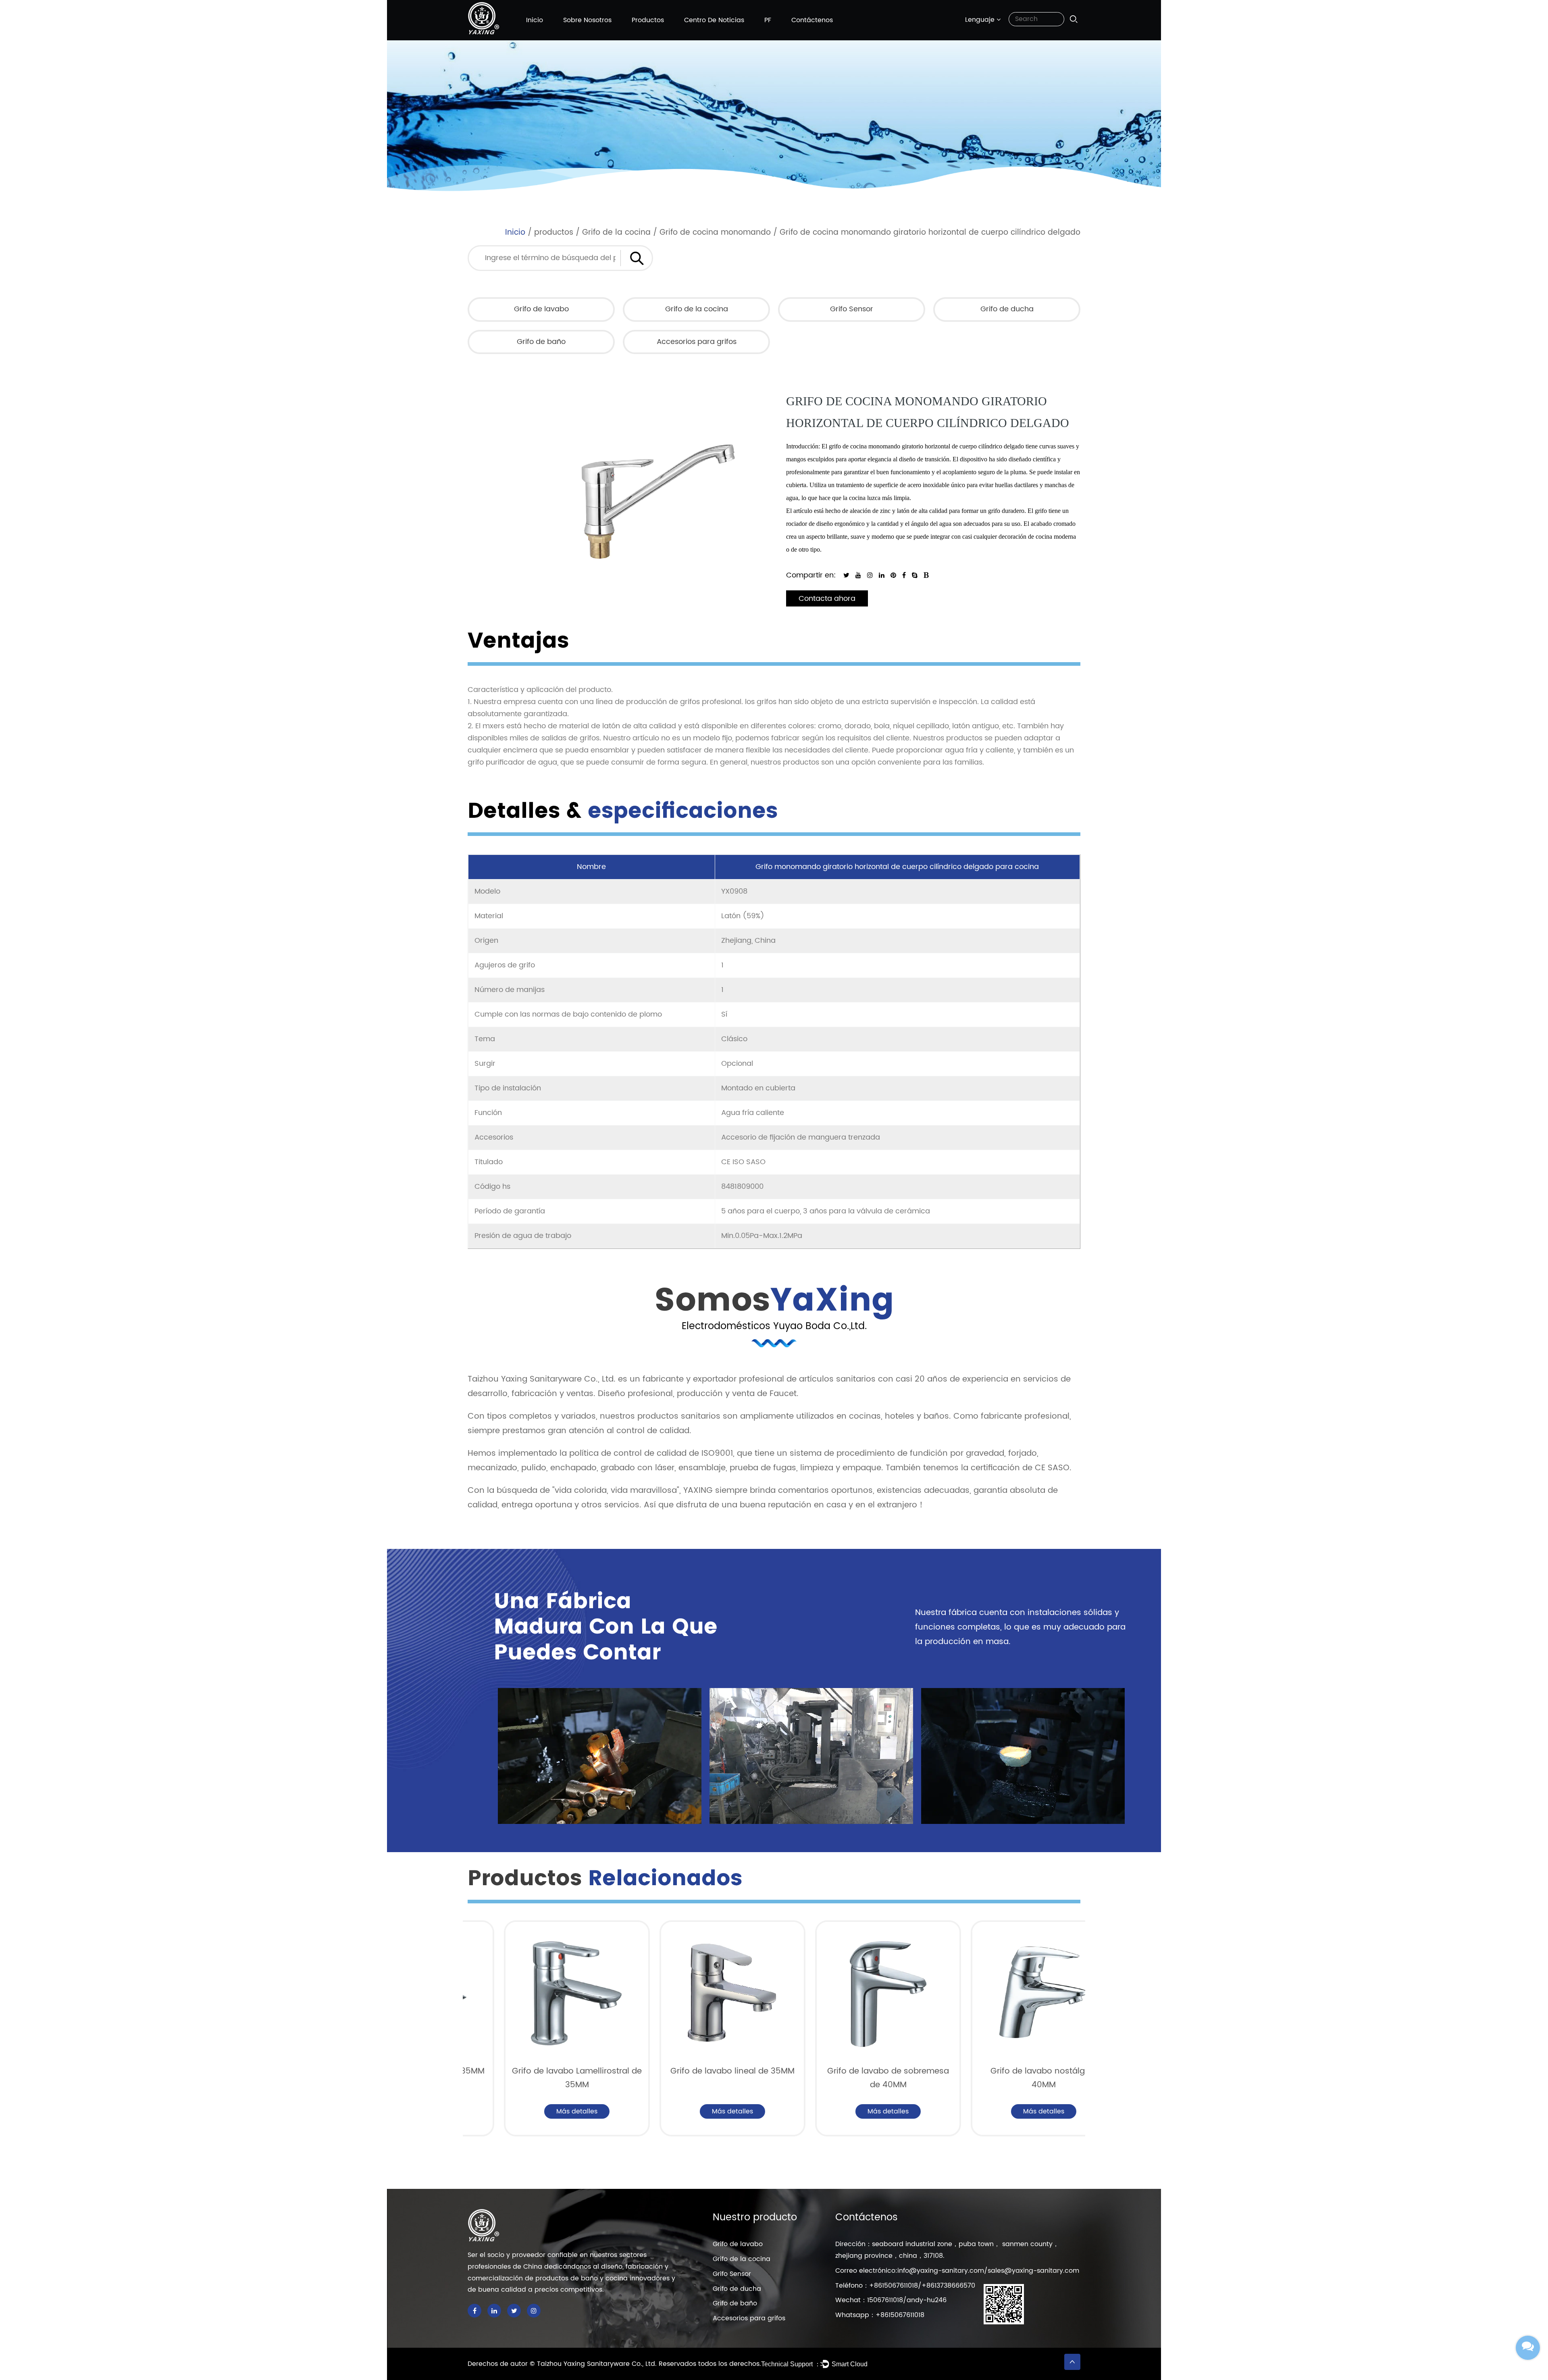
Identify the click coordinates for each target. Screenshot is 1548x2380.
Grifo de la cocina (616, 232)
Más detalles (581, 2111)
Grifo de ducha (1007, 309)
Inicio (535, 20)
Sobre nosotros (587, 20)
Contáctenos (812, 20)
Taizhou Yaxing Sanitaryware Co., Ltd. (598, 2364)
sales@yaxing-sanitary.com (1033, 2271)
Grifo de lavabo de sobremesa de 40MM (737, 2078)
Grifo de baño (541, 342)
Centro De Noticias (714, 20)
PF (768, 20)
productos (648, 20)
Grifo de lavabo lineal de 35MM (581, 2071)
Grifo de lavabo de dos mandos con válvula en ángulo (1048, 2078)
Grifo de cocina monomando (715, 232)
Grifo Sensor (852, 309)
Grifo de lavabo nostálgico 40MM (892, 2078)
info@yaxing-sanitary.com (941, 2271)
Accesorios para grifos (697, 342)
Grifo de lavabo (541, 309)
